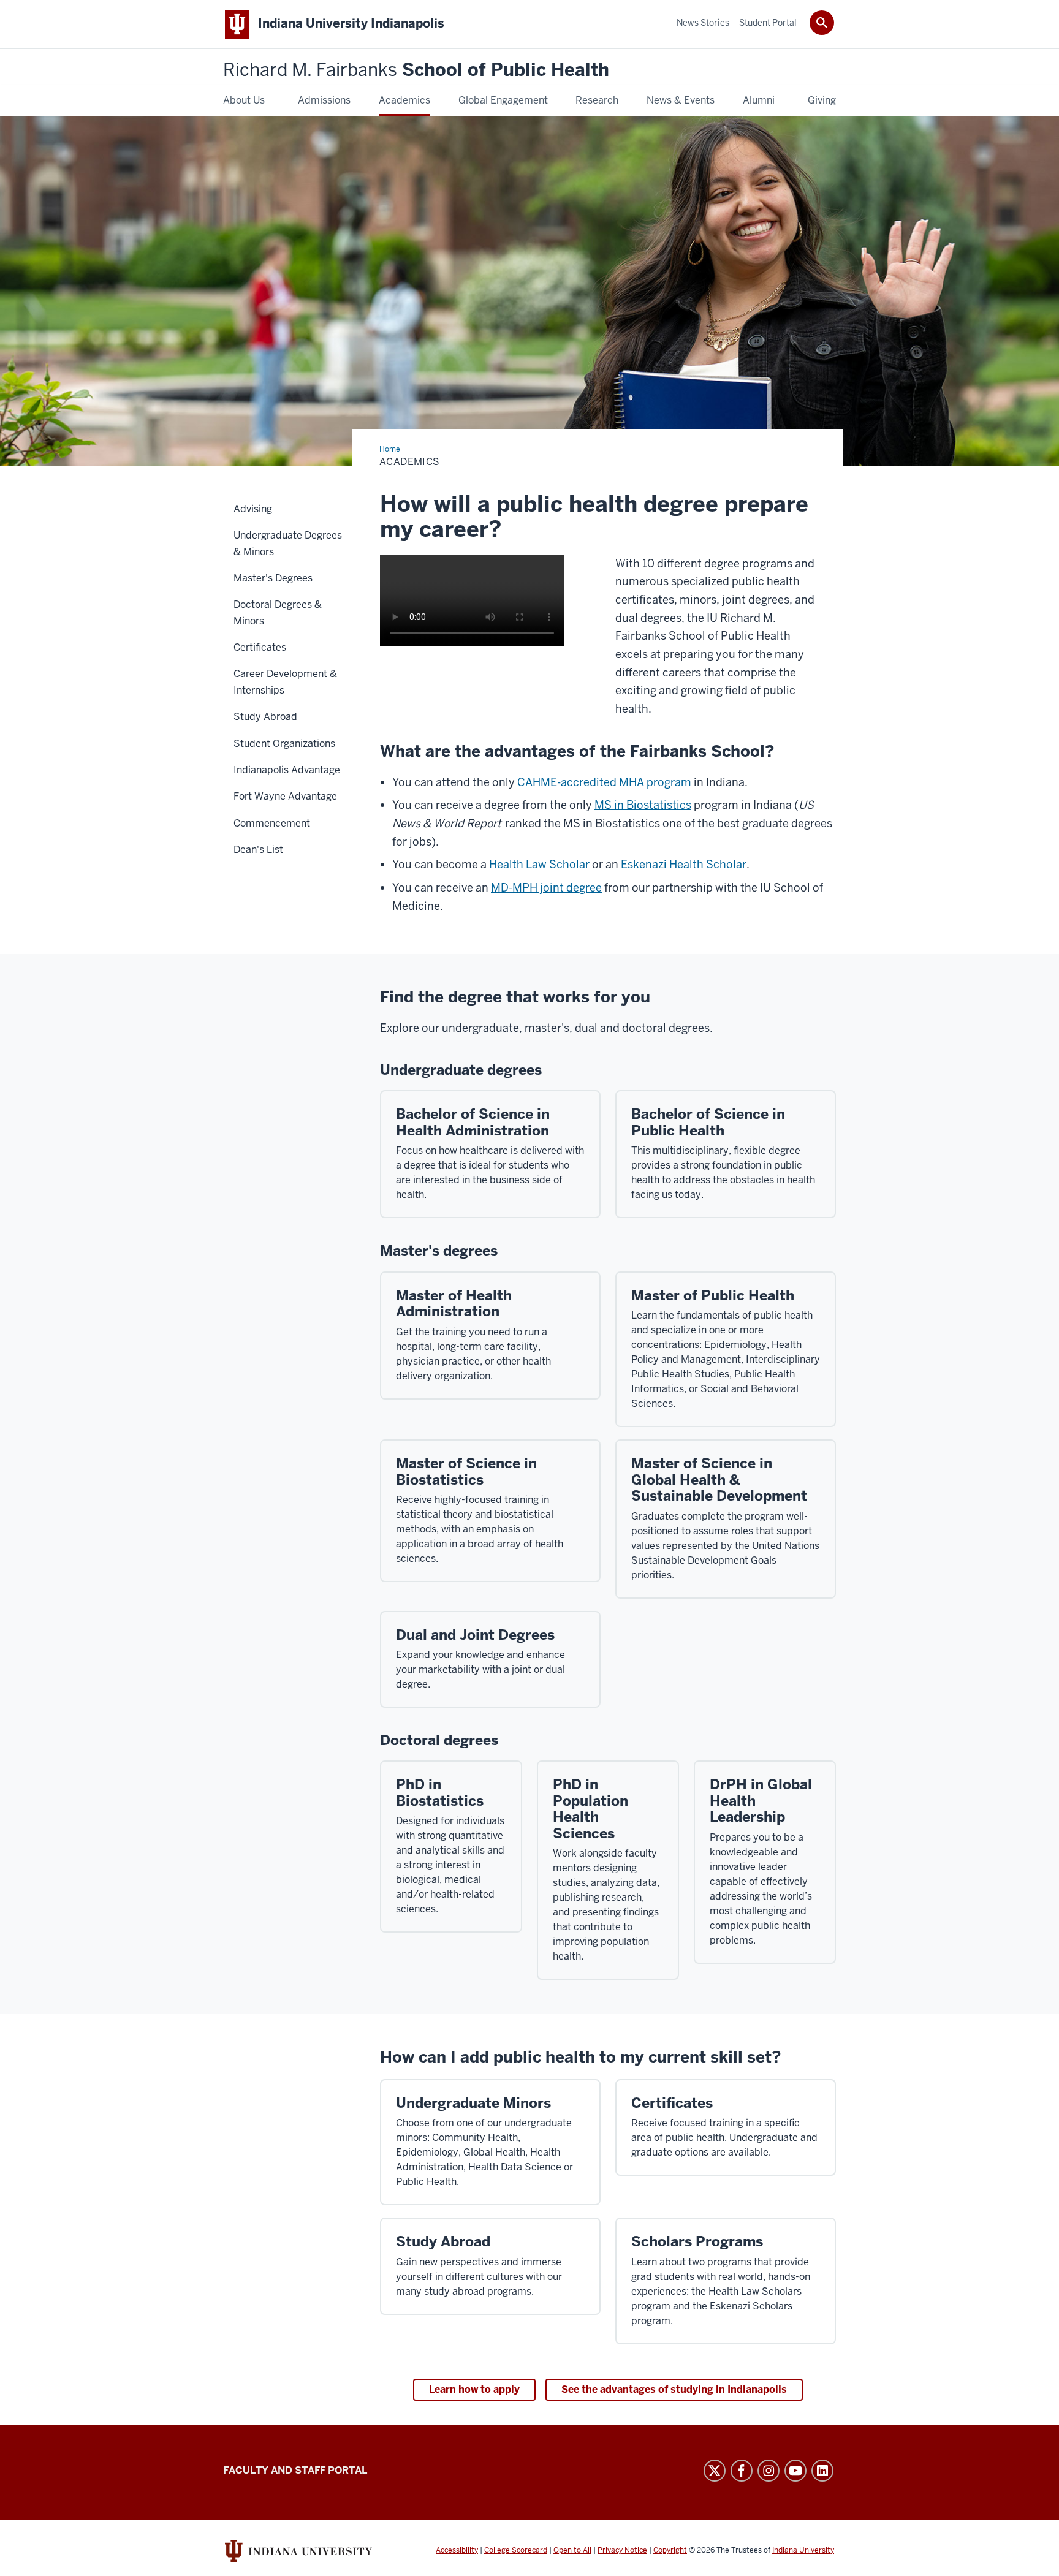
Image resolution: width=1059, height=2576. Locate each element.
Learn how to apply (474, 2389)
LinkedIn (822, 2471)
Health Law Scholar (539, 864)
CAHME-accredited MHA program (604, 782)
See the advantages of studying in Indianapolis (674, 2389)
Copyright (670, 2550)
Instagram (769, 2471)
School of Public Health (416, 70)
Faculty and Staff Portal (295, 2470)
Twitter (715, 2471)
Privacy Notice (622, 2550)
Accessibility (457, 2550)
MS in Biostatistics (643, 805)
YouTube (795, 2471)
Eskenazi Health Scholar (684, 864)
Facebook (742, 2471)
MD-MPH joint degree (546, 888)
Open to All (572, 2550)
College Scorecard (516, 2550)
